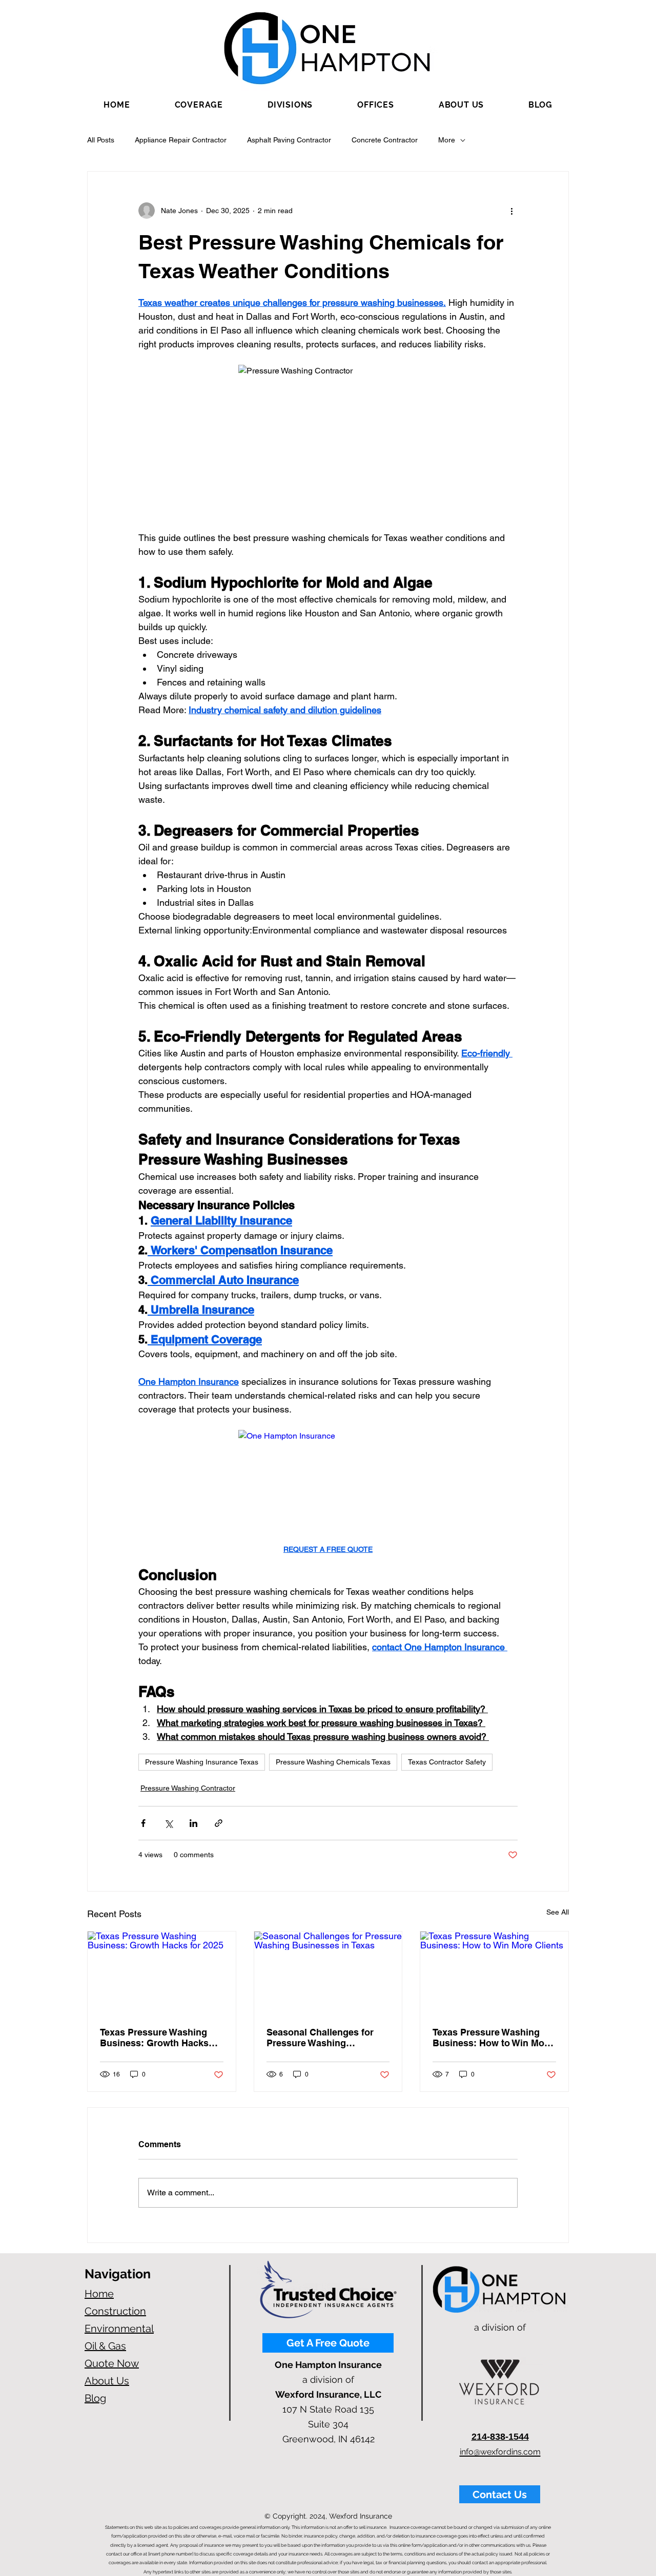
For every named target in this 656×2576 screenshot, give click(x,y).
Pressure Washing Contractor (188, 1788)
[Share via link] (219, 1823)
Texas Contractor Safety (447, 1762)
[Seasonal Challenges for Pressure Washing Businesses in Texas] (328, 1973)
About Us (107, 2381)
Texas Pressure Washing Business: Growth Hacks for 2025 (154, 2038)
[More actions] (511, 211)
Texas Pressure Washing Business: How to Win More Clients (493, 2038)
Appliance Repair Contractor (181, 140)
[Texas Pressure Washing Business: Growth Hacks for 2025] (162, 1973)
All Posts (101, 140)
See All (558, 1912)
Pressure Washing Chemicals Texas (333, 1762)
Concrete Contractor (385, 140)
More (447, 140)
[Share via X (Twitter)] (168, 1823)
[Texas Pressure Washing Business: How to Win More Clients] (494, 1973)
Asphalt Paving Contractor (289, 140)
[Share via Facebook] (143, 1823)
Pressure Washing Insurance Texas (202, 1762)
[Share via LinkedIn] (193, 1823)
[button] (199, 105)
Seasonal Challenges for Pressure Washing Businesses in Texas (320, 2038)
